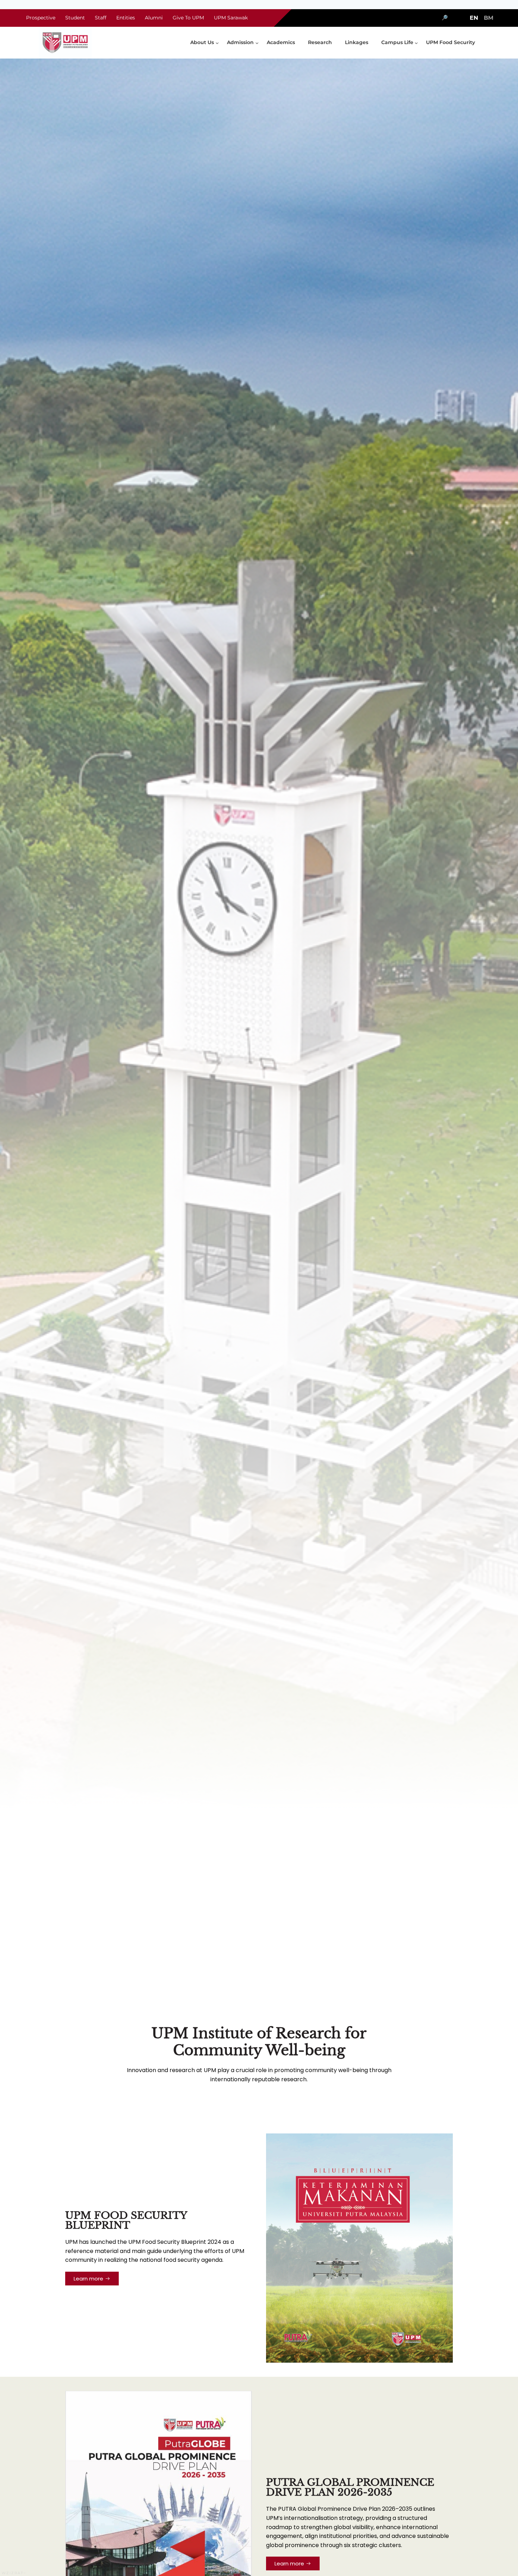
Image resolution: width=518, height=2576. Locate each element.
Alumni (154, 18)
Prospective (41, 18)
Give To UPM (188, 18)
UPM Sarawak (231, 18)
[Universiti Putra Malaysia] (65, 43)
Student (75, 18)
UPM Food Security (451, 42)
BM (489, 18)
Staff (101, 18)
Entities (126, 18)
